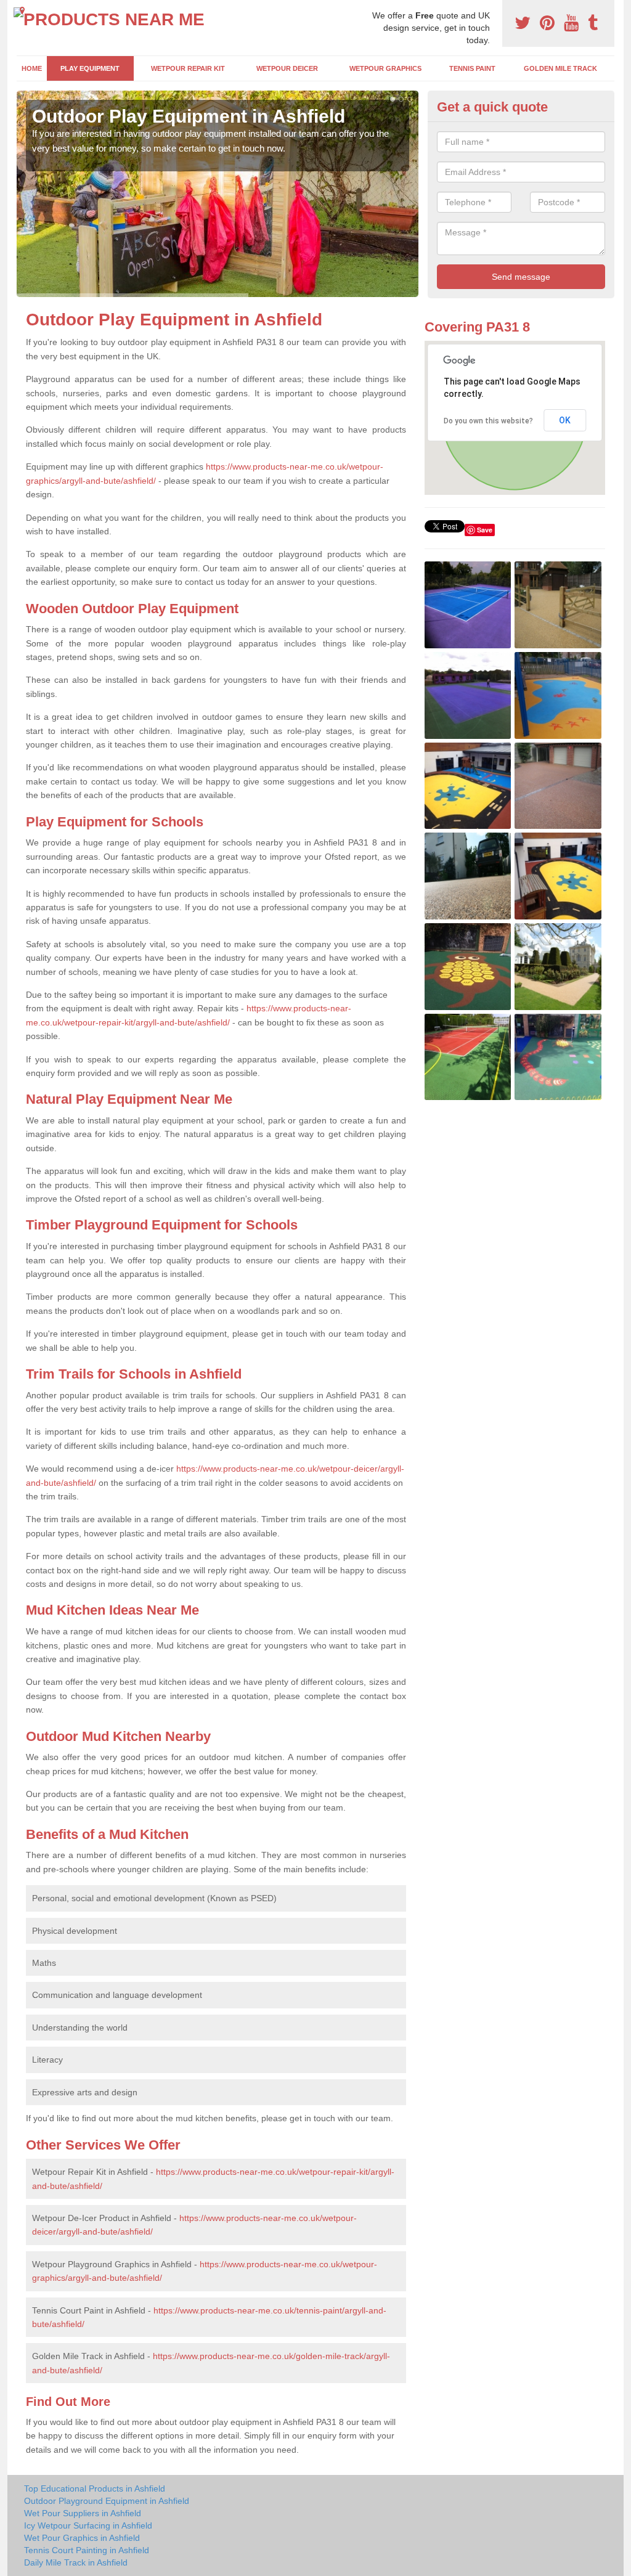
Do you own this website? (488, 421)
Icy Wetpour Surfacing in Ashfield (88, 2525)
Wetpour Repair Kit (188, 68)
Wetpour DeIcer (287, 68)
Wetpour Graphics (385, 68)
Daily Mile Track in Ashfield (76, 2562)
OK (565, 420)
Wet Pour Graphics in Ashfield (82, 2538)
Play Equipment (90, 68)
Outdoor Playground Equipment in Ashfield (107, 2501)
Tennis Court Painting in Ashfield (87, 2550)
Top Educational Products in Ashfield (95, 2488)
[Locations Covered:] (22, 10)
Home (32, 68)
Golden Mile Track (560, 68)
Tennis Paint (472, 68)
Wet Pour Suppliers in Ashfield (83, 2513)
